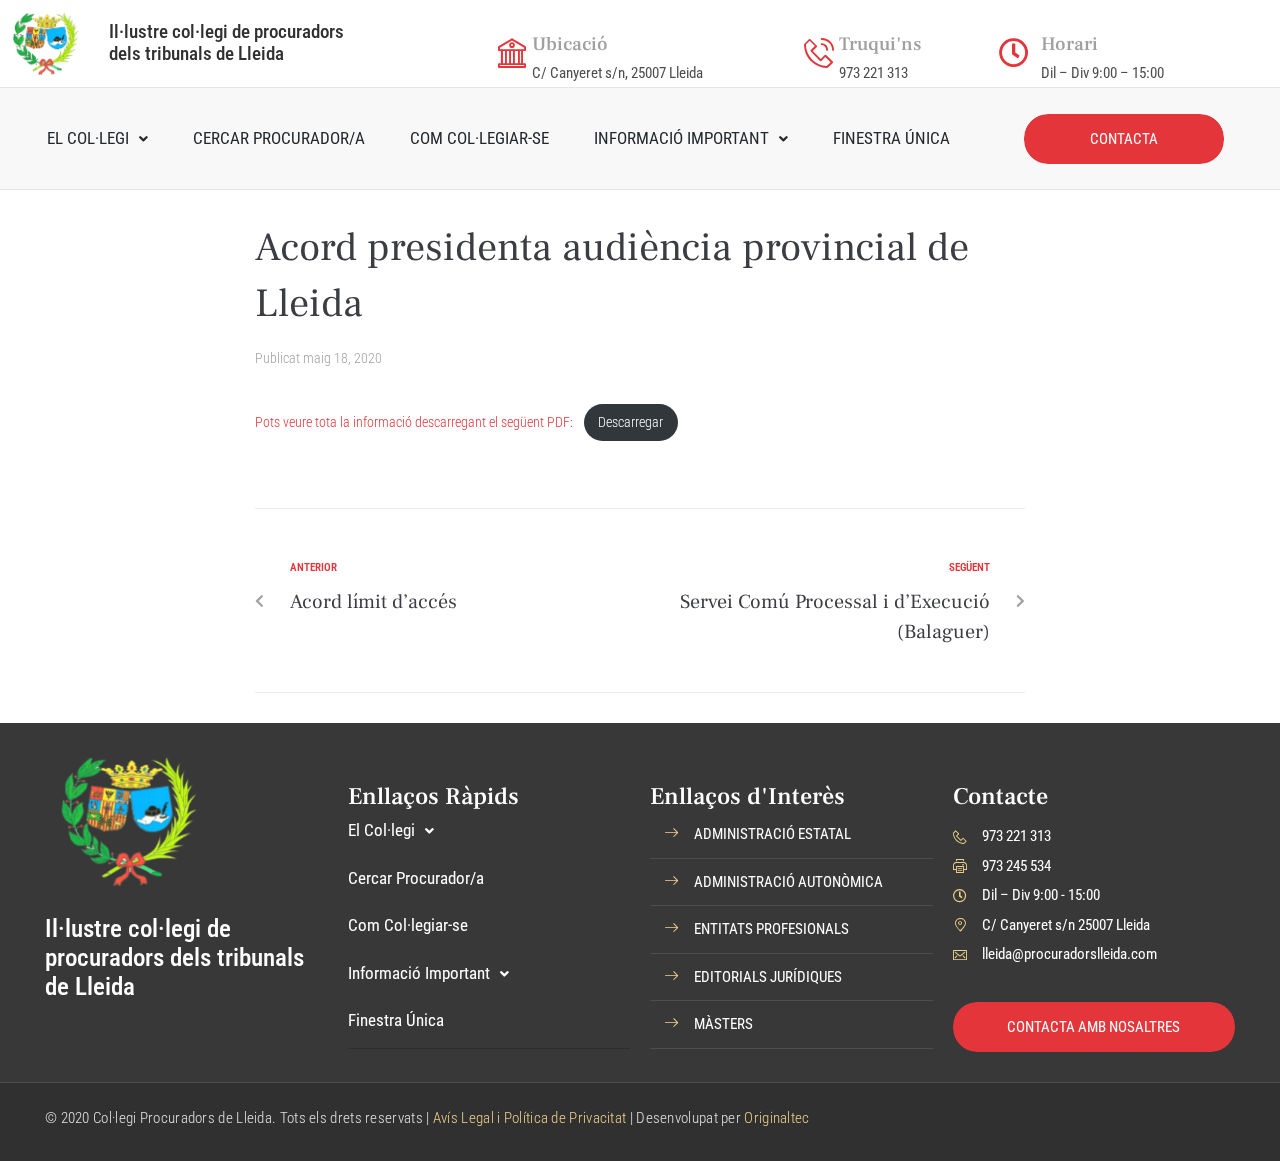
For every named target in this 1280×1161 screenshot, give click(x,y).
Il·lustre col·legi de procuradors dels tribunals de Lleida (226, 42)
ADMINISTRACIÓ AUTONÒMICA (788, 882)
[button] (791, 835)
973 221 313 (873, 73)
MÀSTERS (723, 1024)
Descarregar (630, 422)
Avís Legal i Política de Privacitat (530, 1118)
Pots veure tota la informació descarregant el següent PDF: (414, 422)
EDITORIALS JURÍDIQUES (768, 977)
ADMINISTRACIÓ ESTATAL (772, 834)
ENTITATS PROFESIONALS (771, 929)
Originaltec (776, 1118)
